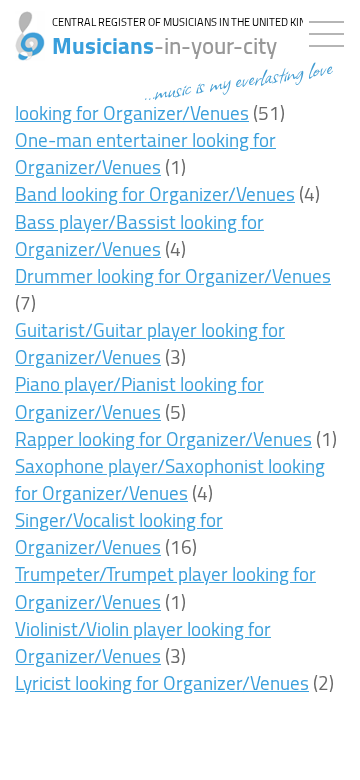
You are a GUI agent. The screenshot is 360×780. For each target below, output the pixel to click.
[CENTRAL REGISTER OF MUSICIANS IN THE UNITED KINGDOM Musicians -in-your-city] (22, 25)
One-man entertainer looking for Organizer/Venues (145, 153)
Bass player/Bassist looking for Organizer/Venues (139, 235)
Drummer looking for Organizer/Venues (173, 276)
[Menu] (331, 30)
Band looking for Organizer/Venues (155, 194)
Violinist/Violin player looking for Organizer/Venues (143, 642)
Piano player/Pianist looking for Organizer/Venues (139, 397)
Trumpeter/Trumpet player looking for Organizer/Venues (165, 587)
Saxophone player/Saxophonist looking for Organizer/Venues (170, 479)
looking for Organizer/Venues (132, 113)
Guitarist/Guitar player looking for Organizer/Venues (150, 343)
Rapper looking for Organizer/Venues (163, 439)
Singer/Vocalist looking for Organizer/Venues (119, 533)
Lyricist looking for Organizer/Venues (162, 683)
